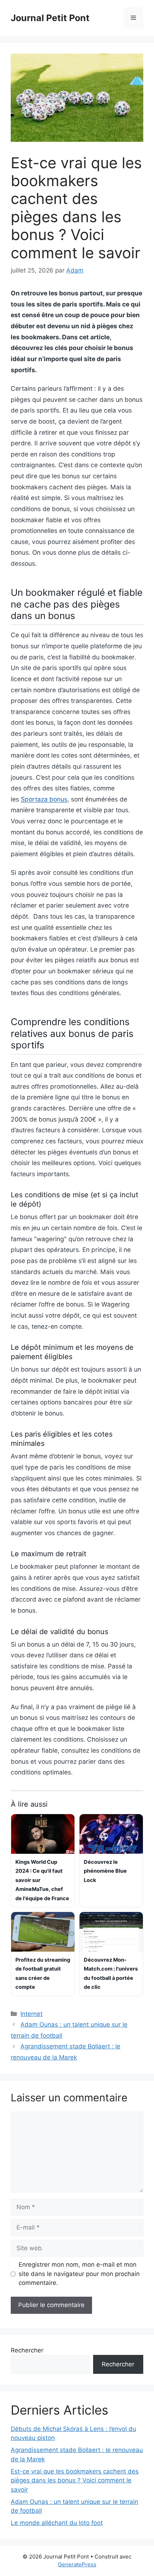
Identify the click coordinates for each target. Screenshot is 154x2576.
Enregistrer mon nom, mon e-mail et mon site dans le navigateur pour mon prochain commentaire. (79, 2274)
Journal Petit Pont (50, 18)
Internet (32, 2014)
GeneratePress (77, 2564)
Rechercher (27, 2350)
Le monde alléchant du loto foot (57, 2523)
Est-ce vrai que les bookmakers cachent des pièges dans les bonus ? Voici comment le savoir (75, 2480)
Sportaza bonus (44, 799)
